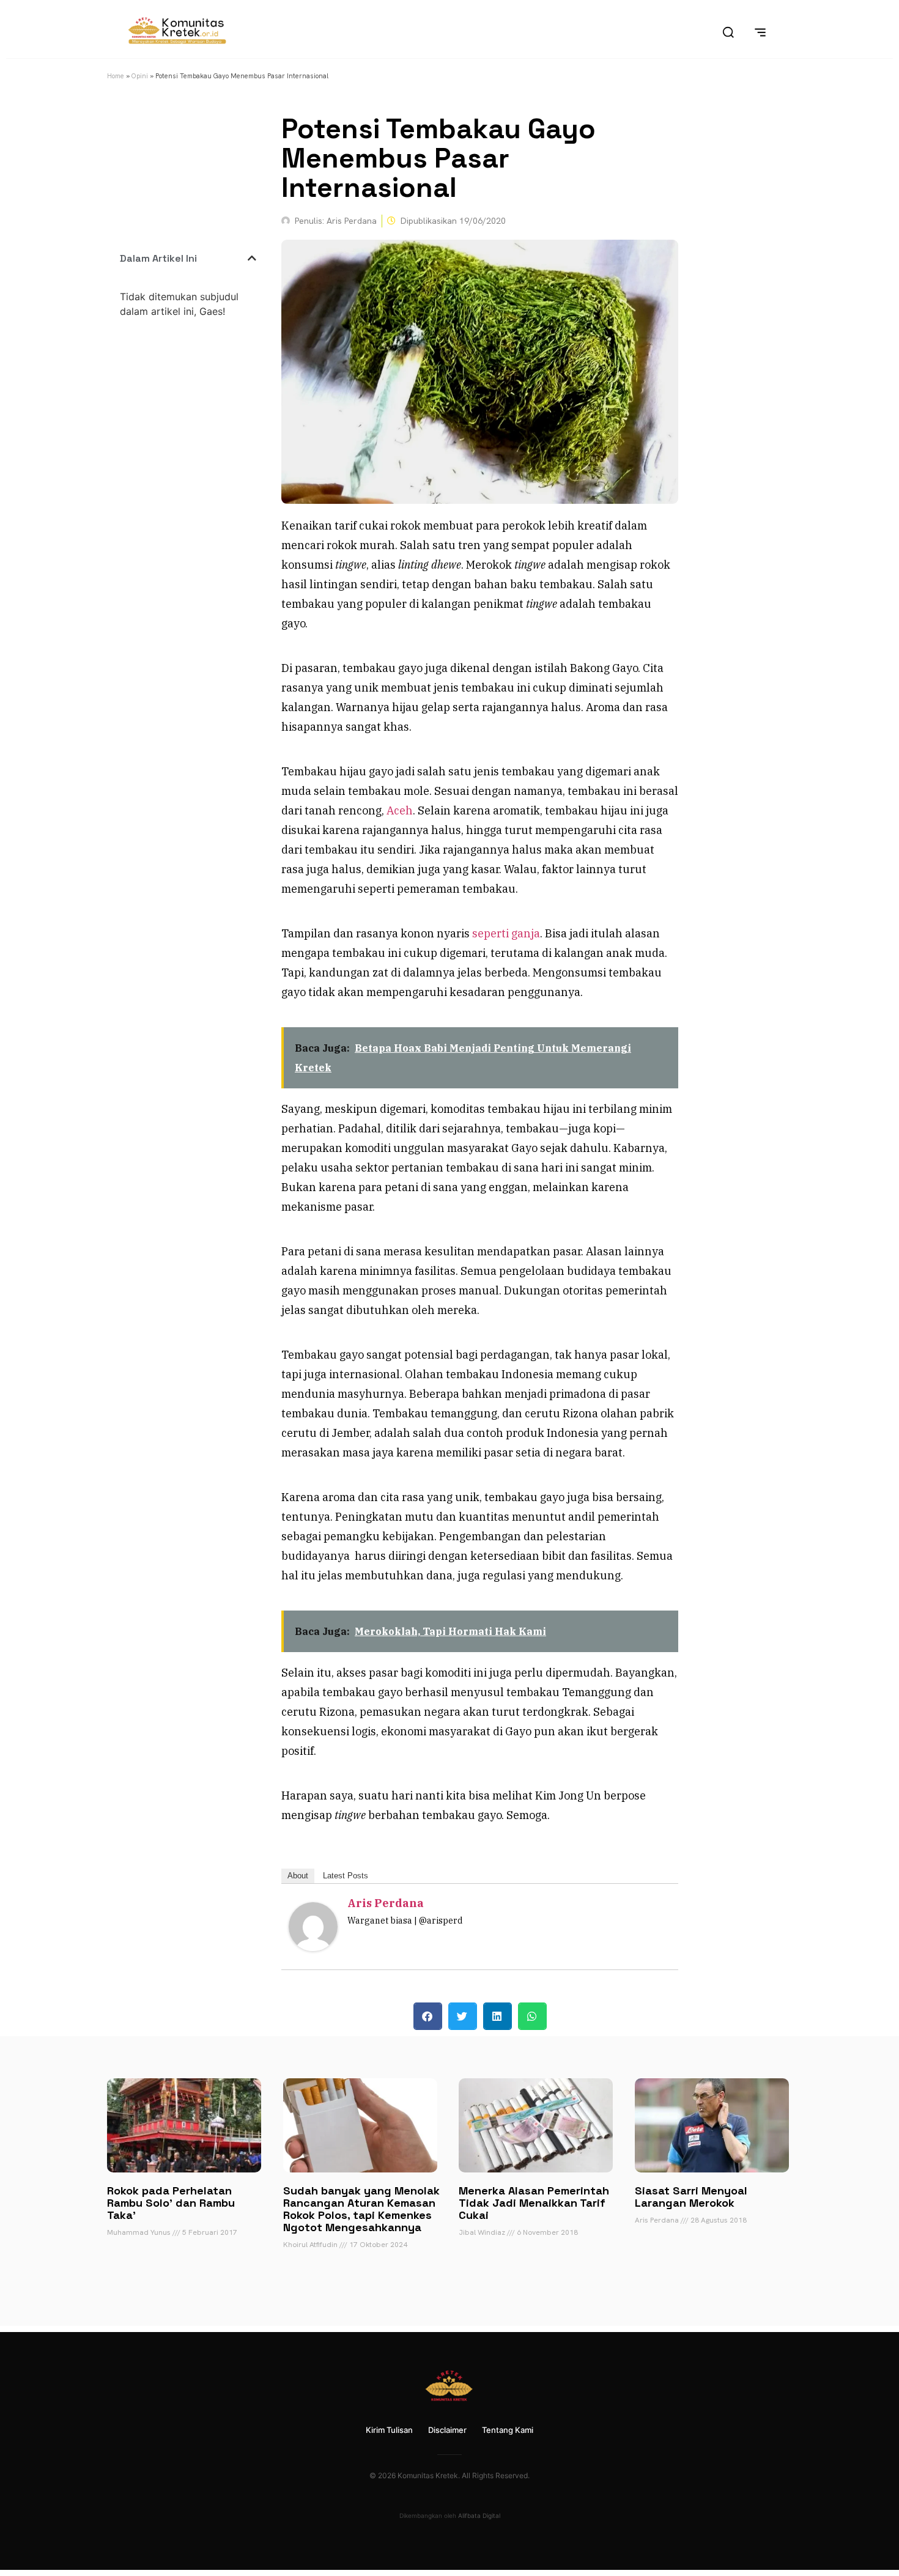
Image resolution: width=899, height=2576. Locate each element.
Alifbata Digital (479, 2515)
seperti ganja (506, 933)
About (298, 1876)
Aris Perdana (386, 1903)
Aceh (400, 810)
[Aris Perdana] (313, 1947)
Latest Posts (346, 1876)
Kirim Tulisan (389, 2430)
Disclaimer (447, 2430)
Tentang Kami (508, 2430)
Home (116, 76)
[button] (252, 258)
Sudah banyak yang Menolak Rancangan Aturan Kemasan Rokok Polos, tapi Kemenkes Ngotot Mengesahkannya (361, 2209)
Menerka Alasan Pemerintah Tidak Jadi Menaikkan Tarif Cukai (534, 2203)
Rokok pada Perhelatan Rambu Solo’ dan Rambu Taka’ (171, 2203)
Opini (140, 76)
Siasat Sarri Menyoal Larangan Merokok (691, 2197)
